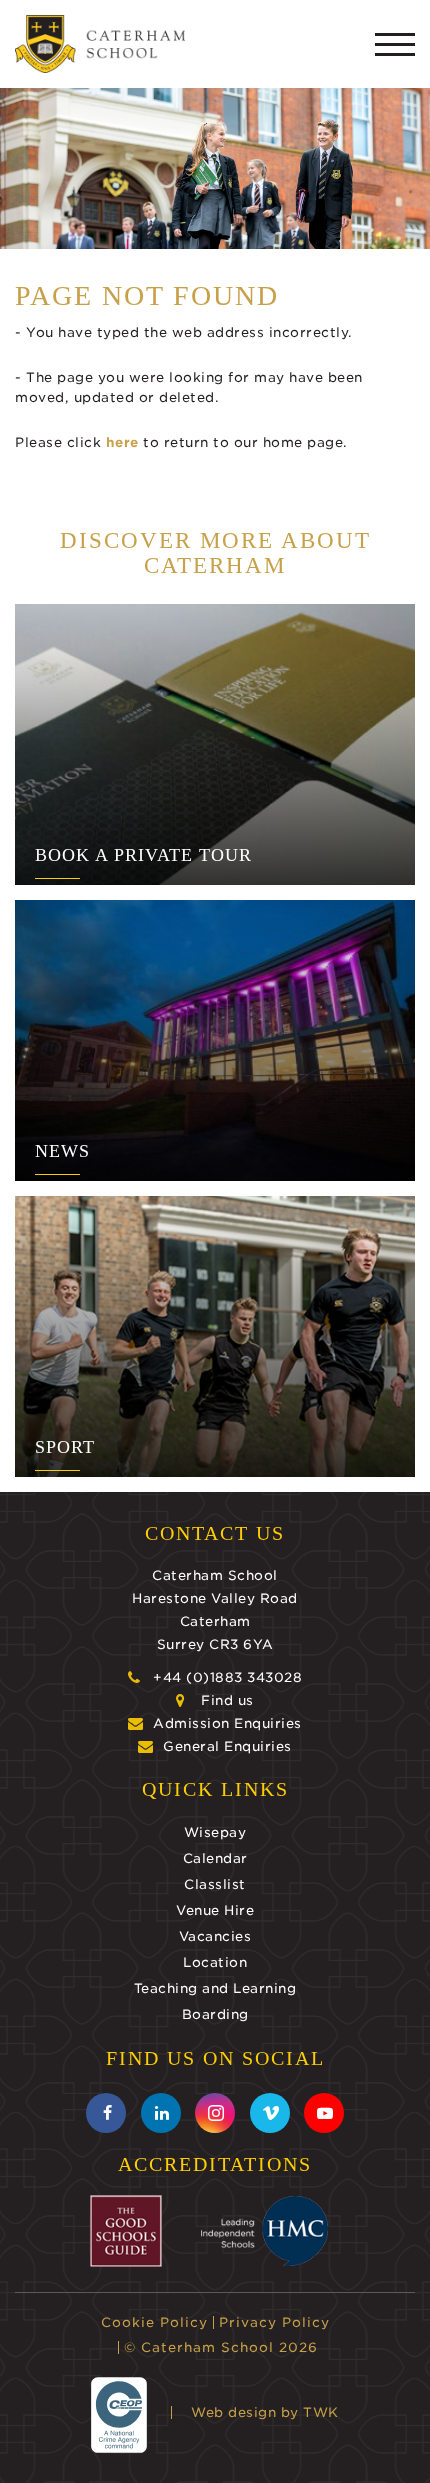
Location (215, 1962)
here (122, 442)
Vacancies (215, 1936)
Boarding (215, 2014)
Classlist (215, 1884)
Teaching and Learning (215, 1988)
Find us (227, 1700)
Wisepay (215, 1832)
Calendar (215, 1858)
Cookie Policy (154, 2322)
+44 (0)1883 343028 (227, 1677)
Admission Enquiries (227, 1723)
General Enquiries (227, 1746)
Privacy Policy (274, 2322)
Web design (233, 2412)
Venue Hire (215, 1910)
